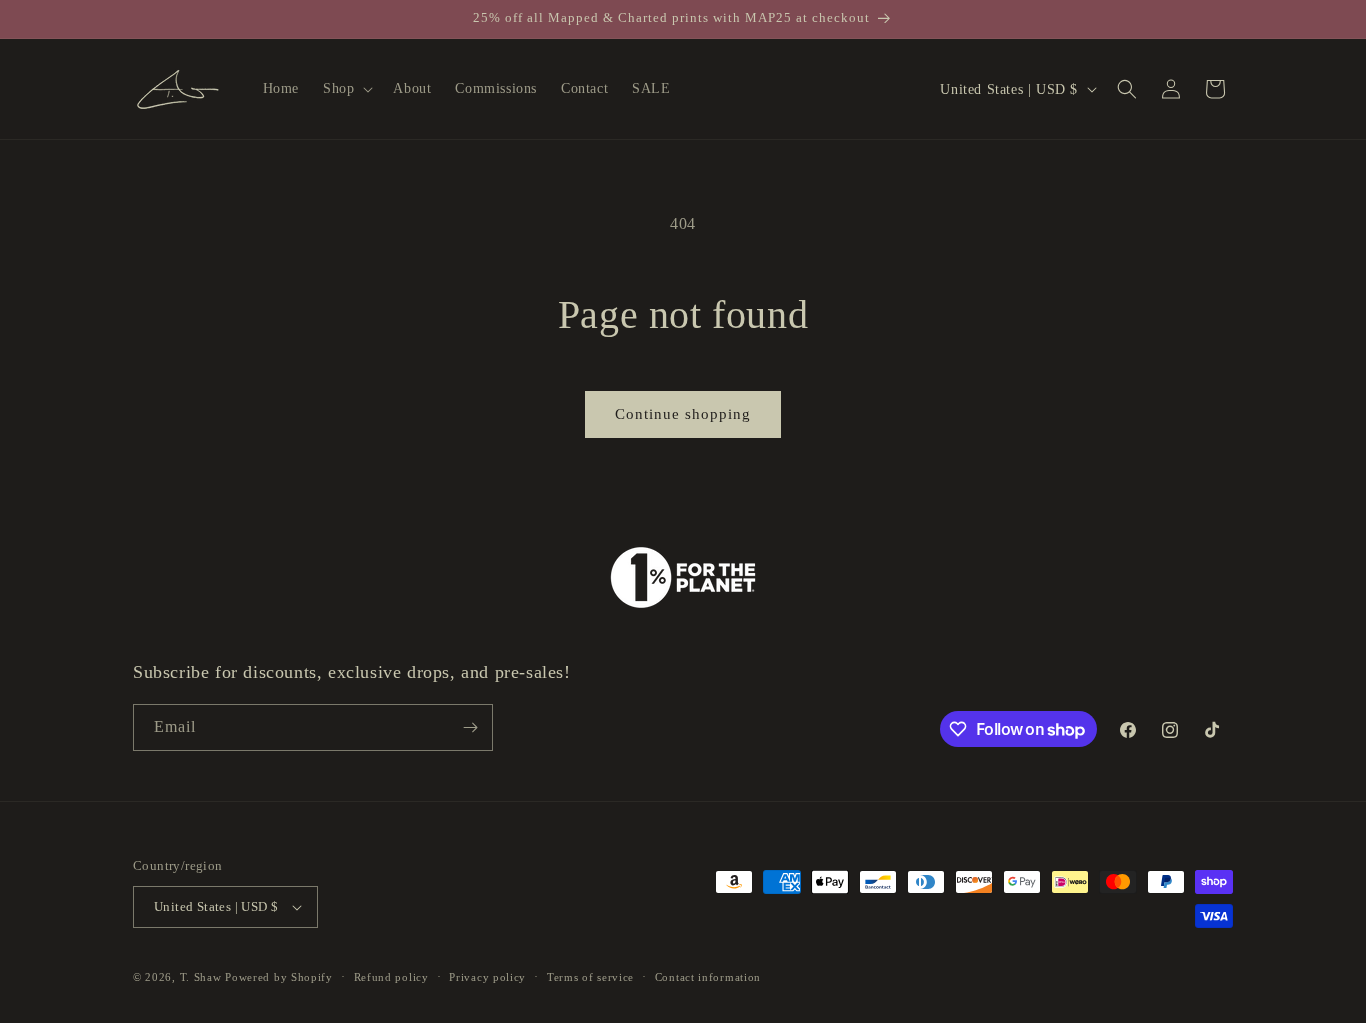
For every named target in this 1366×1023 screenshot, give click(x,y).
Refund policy (391, 977)
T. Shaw (201, 977)
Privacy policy (487, 977)
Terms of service (590, 977)
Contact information (708, 977)
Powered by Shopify (279, 977)
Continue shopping (683, 414)
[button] (346, 89)
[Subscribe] (470, 727)
